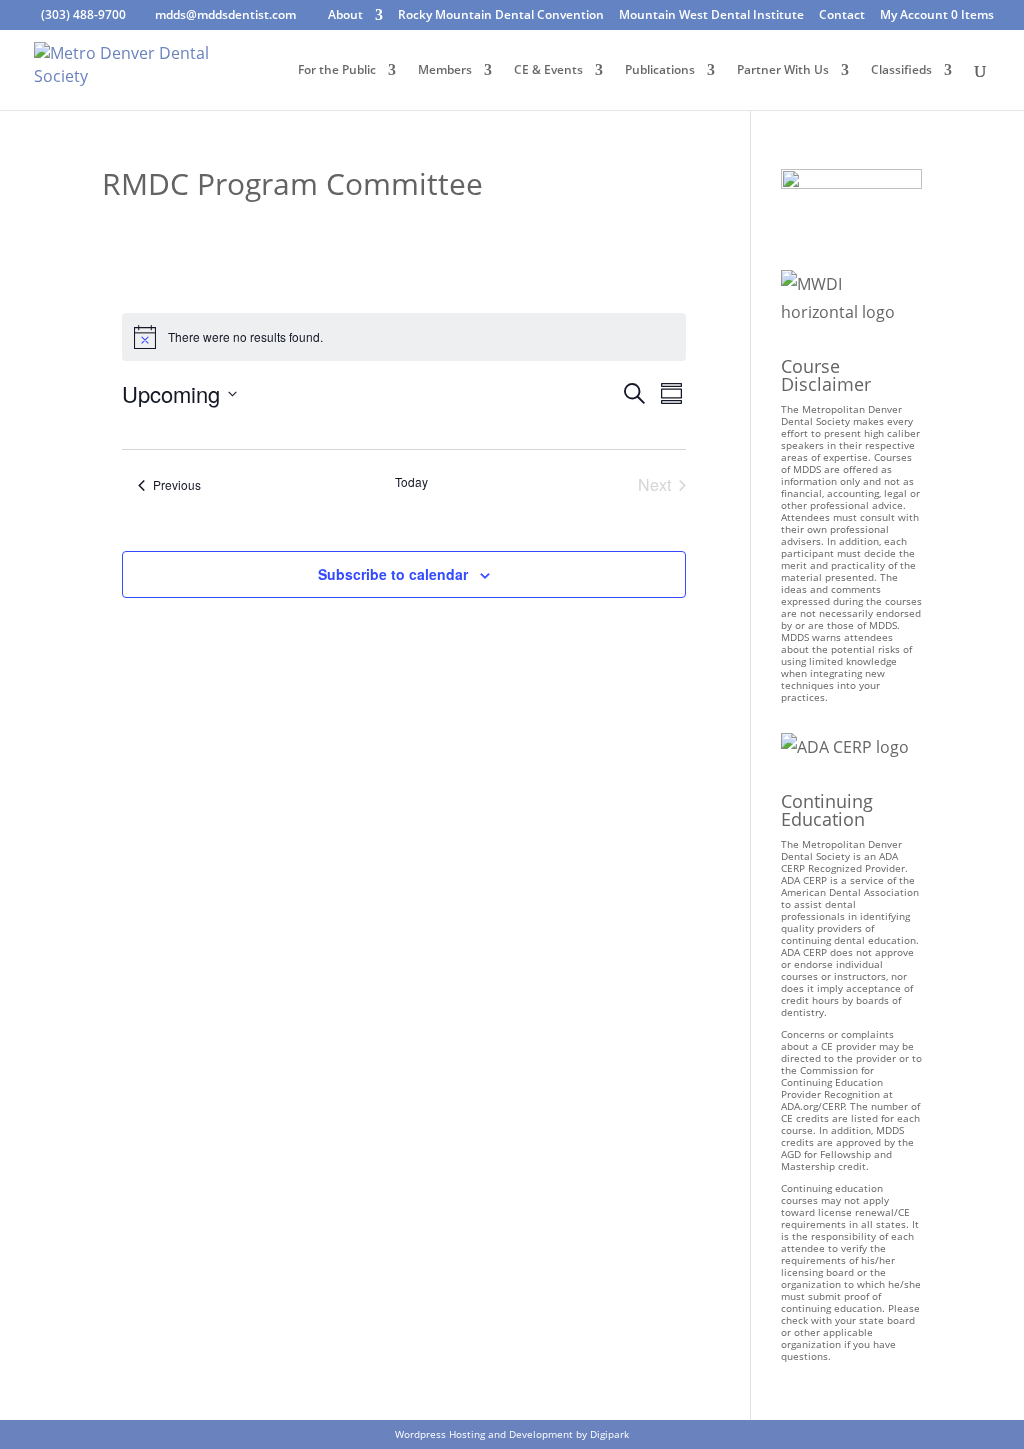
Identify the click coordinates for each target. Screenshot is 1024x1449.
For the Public (337, 70)
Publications (660, 70)
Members (445, 70)
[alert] (404, 337)
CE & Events (548, 70)
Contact (842, 16)
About (345, 16)
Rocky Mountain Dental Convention (501, 16)
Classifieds (901, 70)
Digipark (609, 1434)
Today (411, 482)
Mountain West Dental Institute (711, 16)
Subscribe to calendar (393, 574)
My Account (914, 16)
